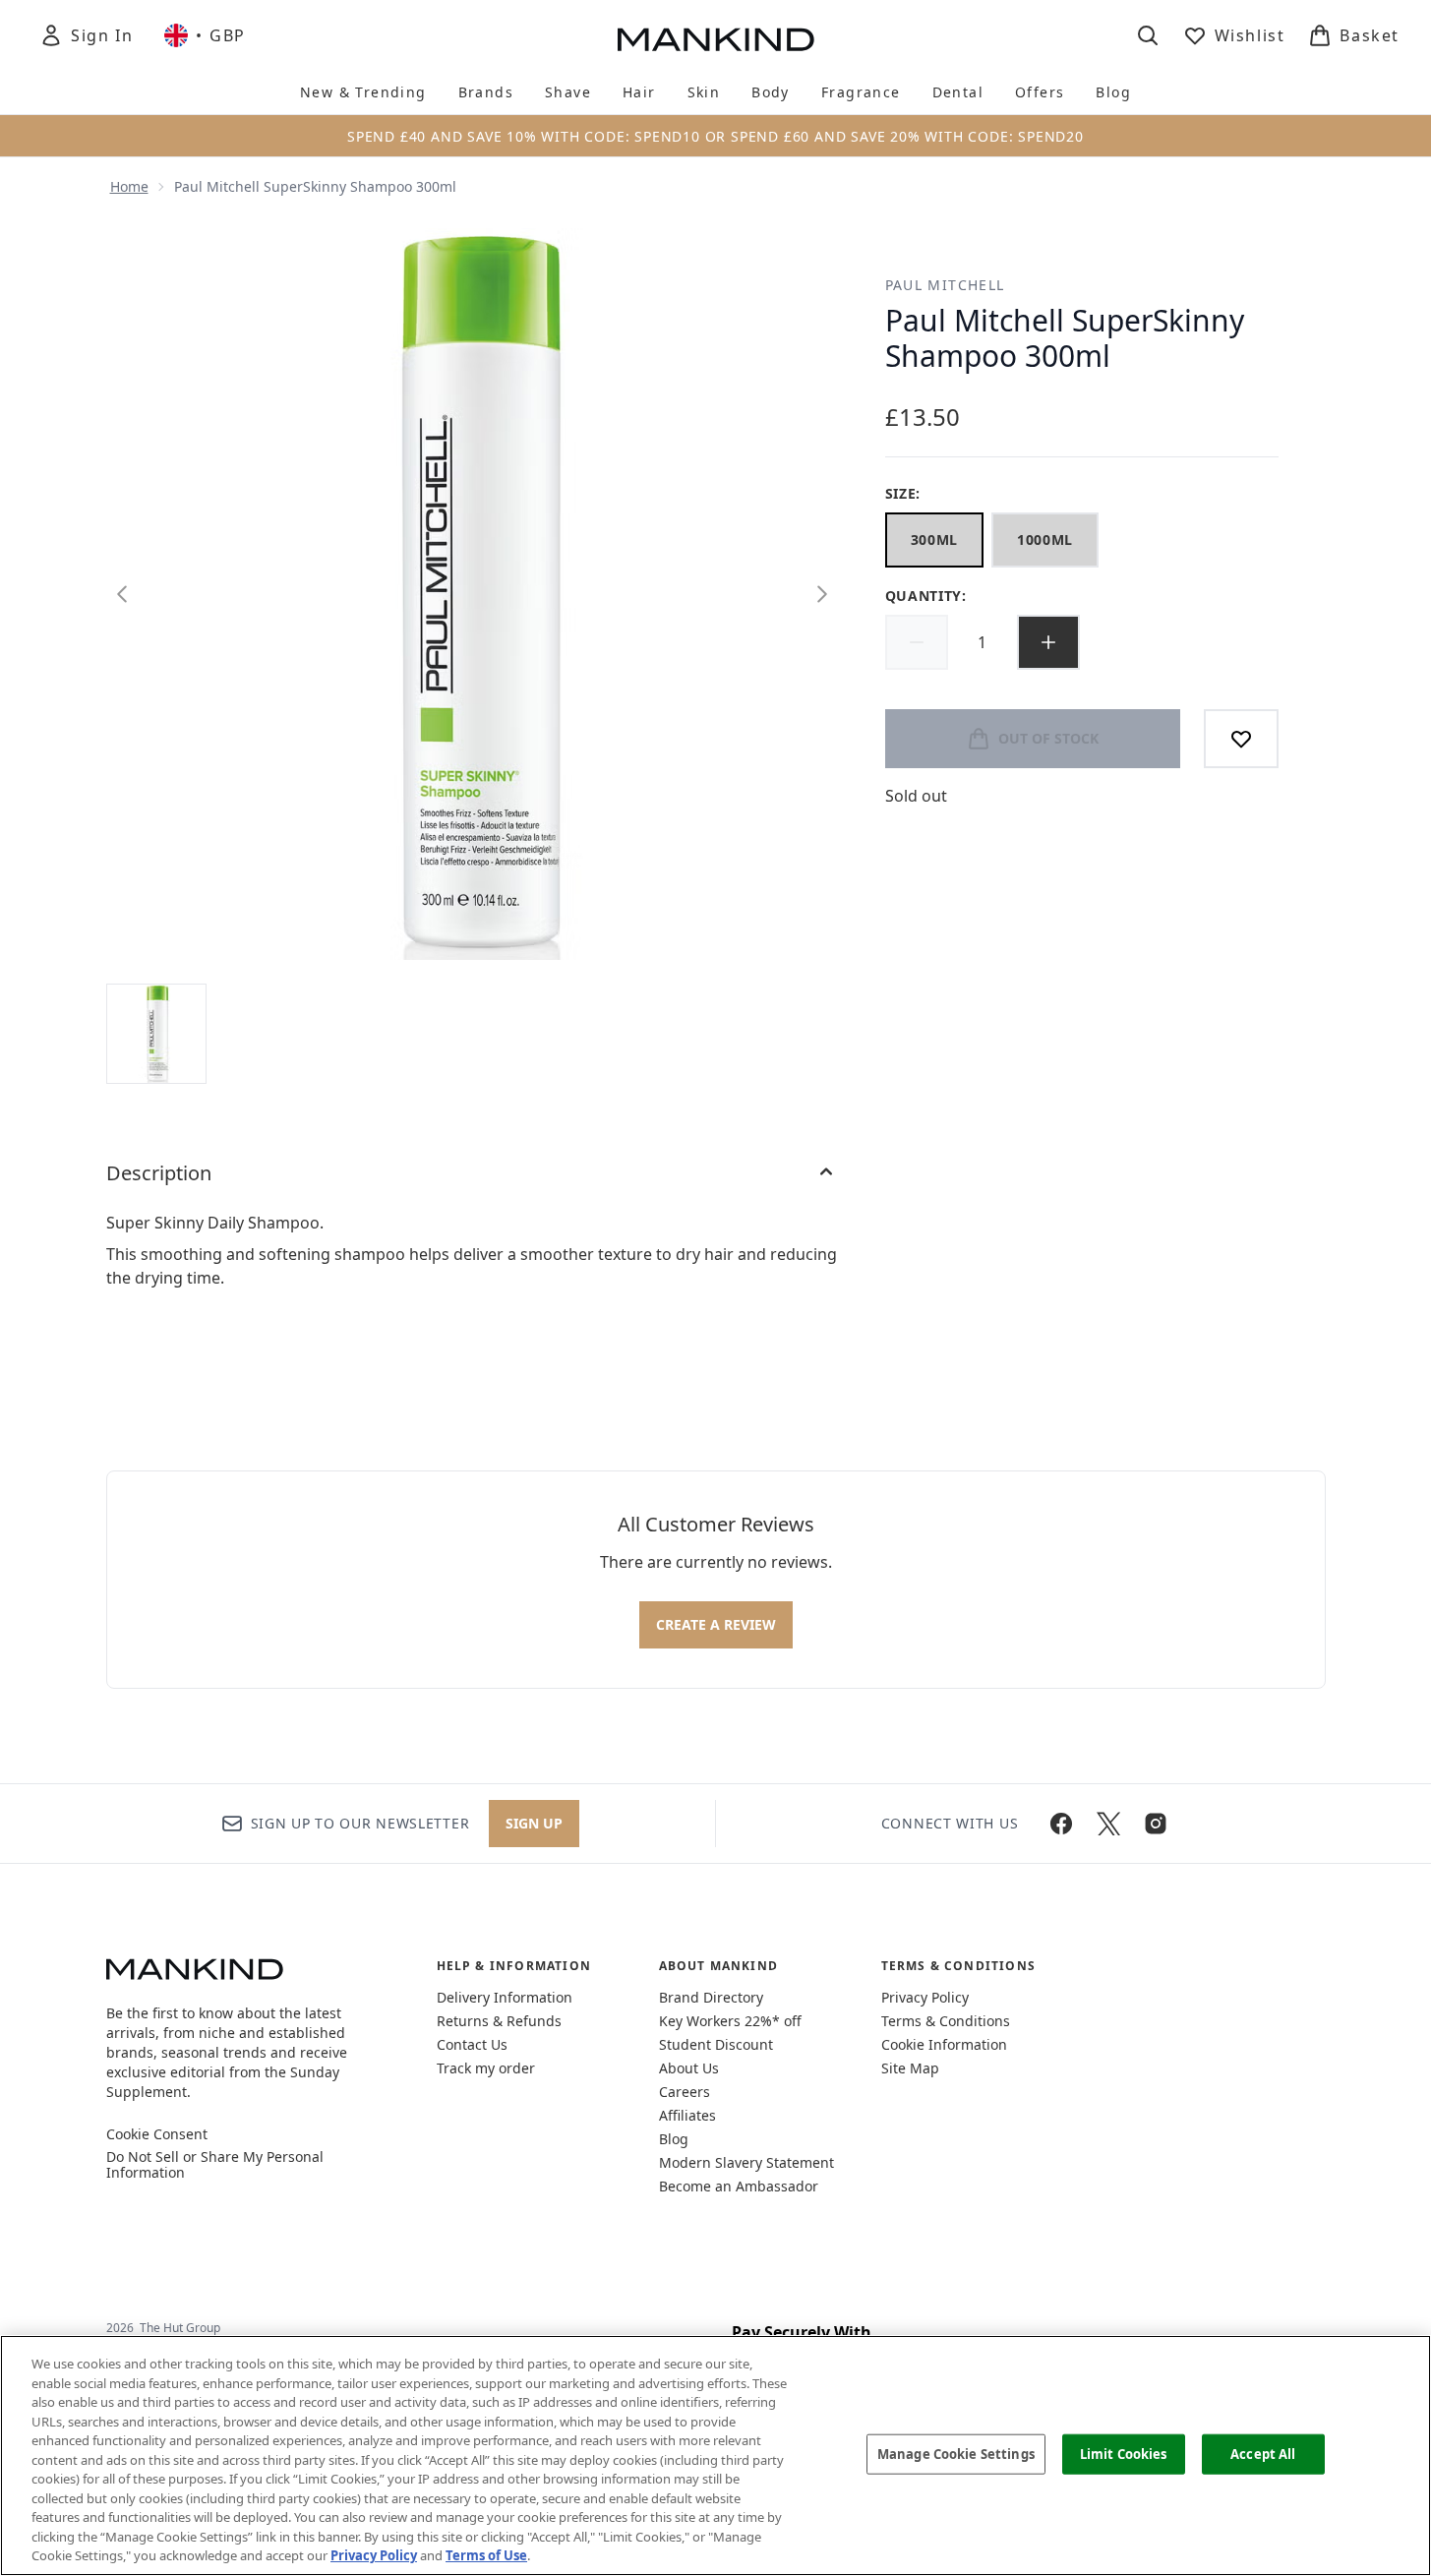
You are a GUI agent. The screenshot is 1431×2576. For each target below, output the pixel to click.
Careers (685, 2092)
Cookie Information (944, 2044)
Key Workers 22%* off (730, 2021)
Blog (674, 2139)
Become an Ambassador (739, 2186)
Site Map (910, 2068)
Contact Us (472, 2044)
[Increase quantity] (1048, 642)
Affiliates (687, 2115)
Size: (903, 493)
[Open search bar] (1148, 35)
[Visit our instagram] (1156, 1824)
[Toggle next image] (822, 594)
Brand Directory (711, 1997)
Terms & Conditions (946, 2021)
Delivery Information (505, 1997)
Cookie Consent (157, 2134)
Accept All (1263, 2453)
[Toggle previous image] (122, 594)
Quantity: (926, 596)
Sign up (534, 1823)
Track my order (486, 2068)
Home (129, 186)
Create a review (716, 1624)
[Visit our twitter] (1108, 1824)
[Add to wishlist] (1241, 739)
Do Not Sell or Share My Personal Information (215, 2165)
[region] (715, 2456)
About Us (689, 2068)
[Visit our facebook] (1061, 1824)
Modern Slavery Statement (746, 2162)
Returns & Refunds (499, 2021)
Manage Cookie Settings (956, 2453)
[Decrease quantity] (917, 642)
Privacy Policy (925, 1997)
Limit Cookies (1124, 2453)
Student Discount (716, 2044)
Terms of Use (486, 2555)
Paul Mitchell (945, 285)
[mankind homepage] (716, 39)
